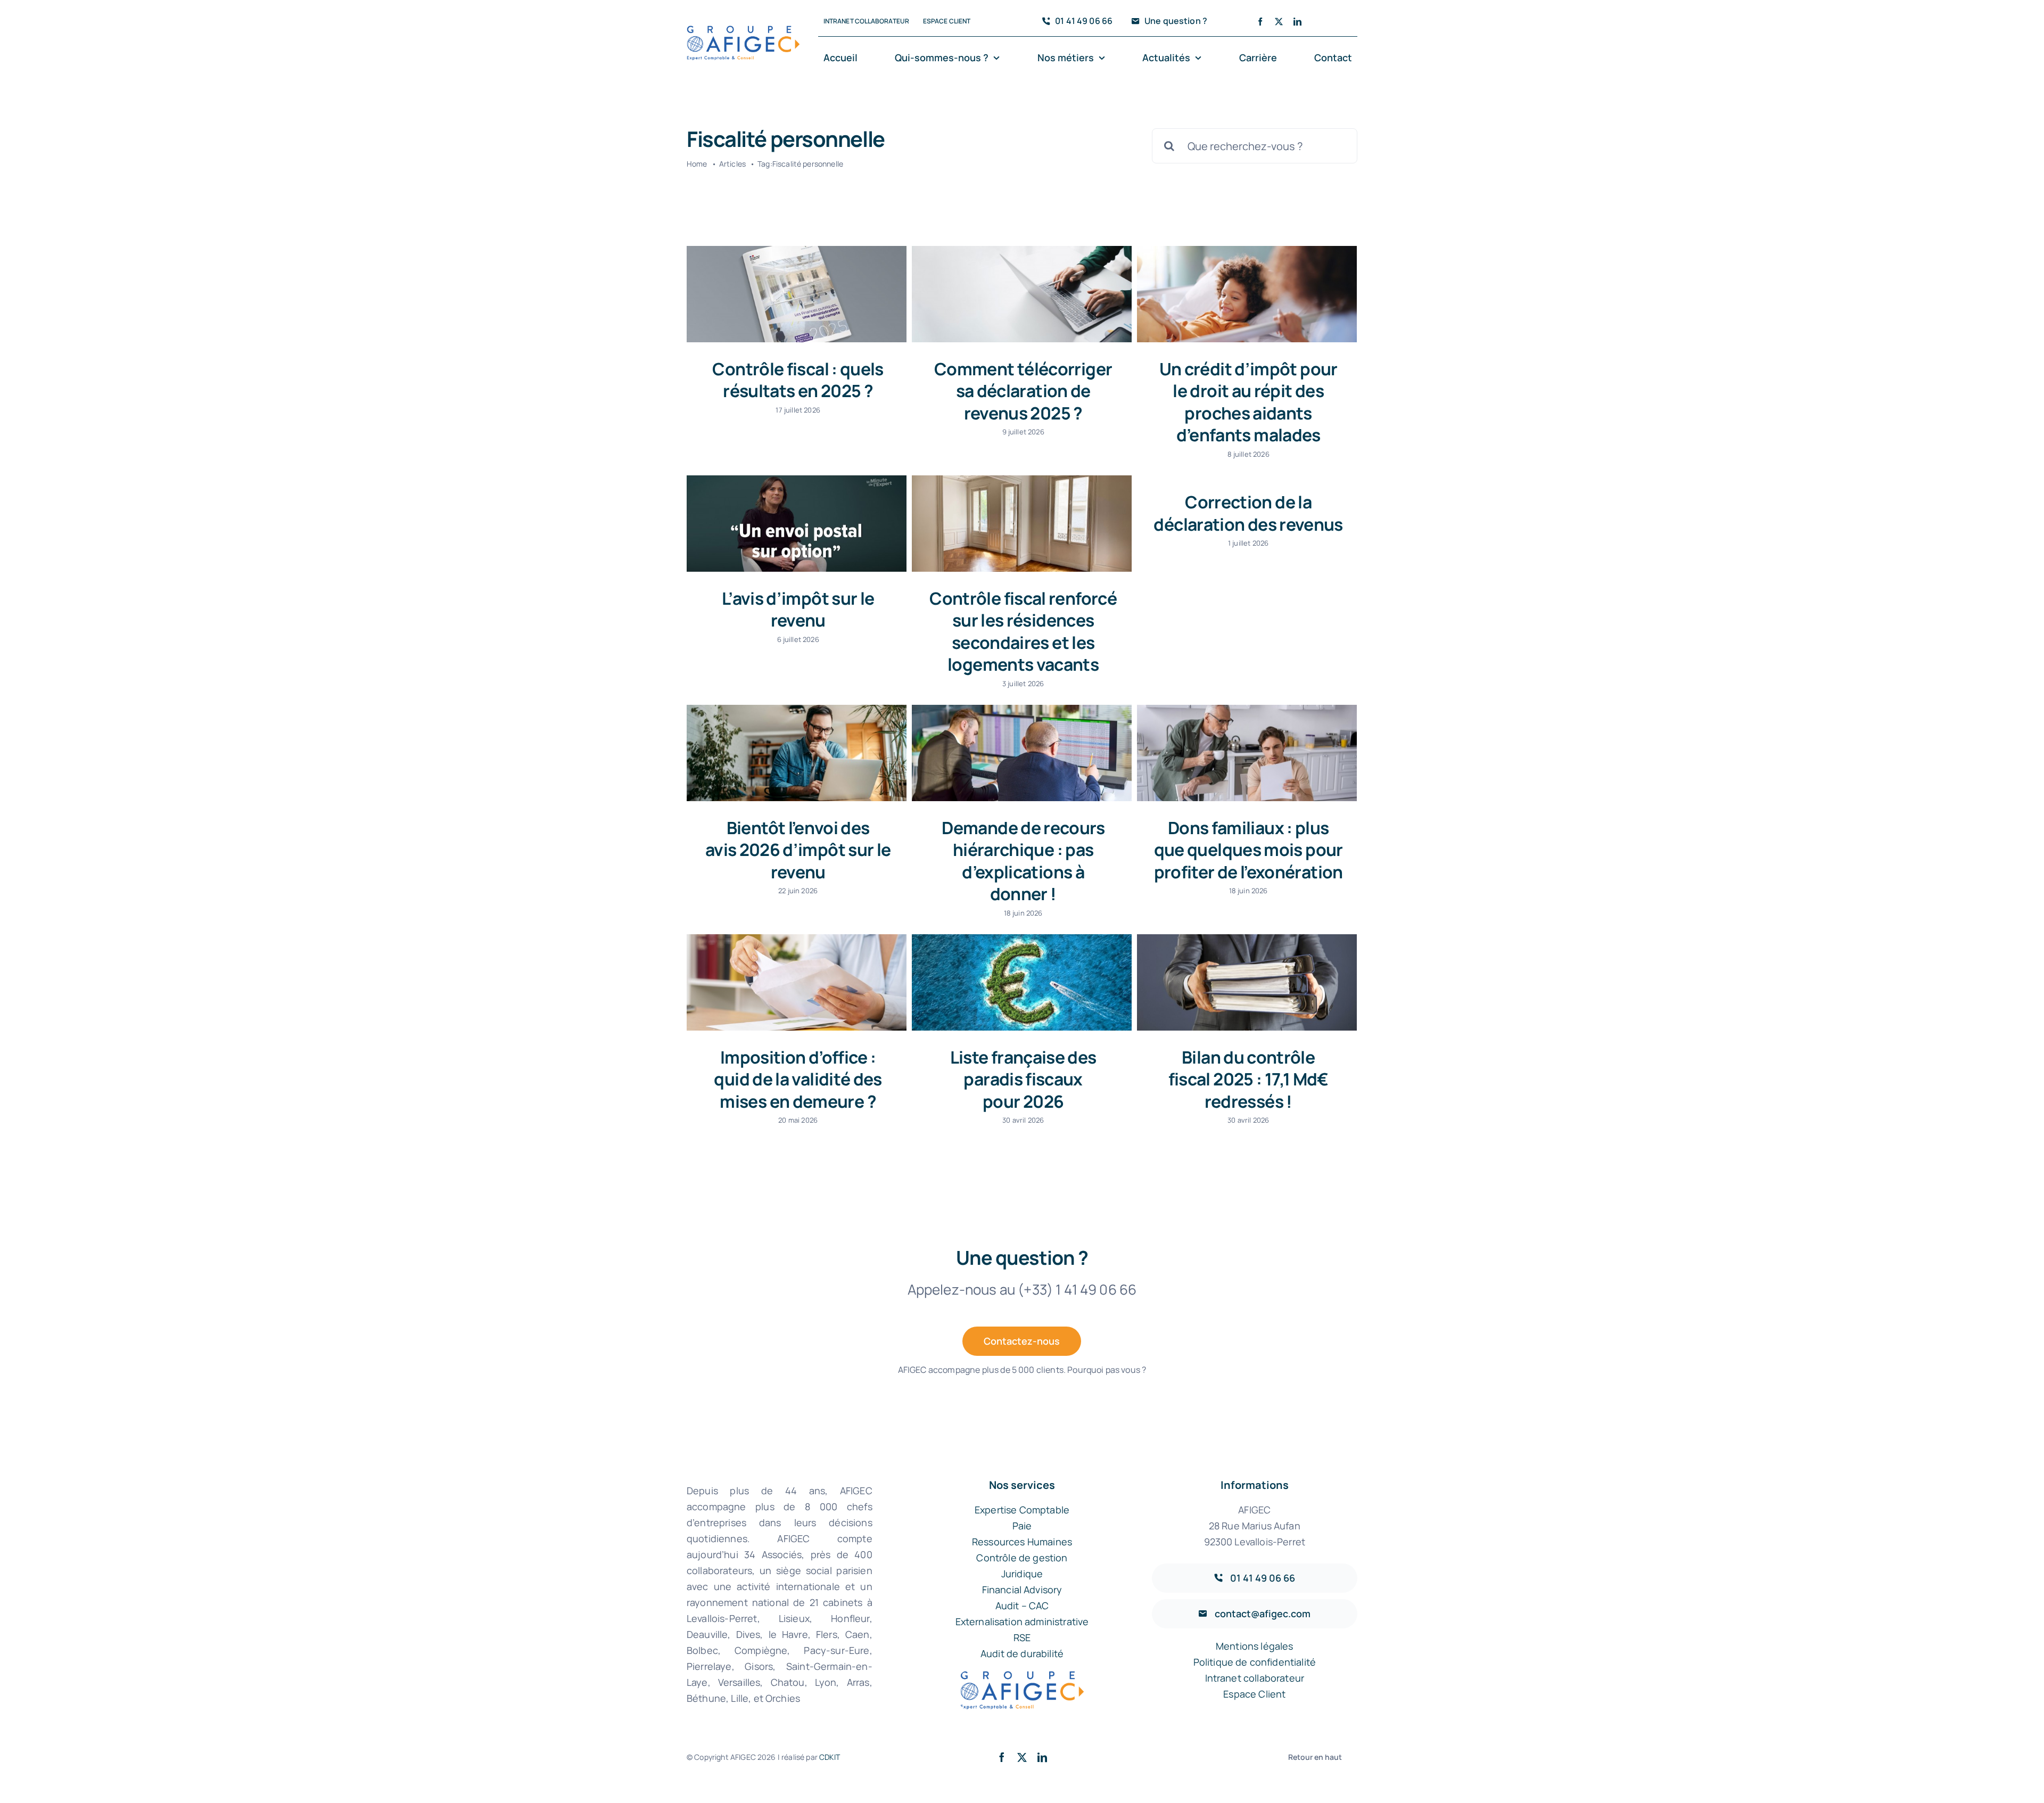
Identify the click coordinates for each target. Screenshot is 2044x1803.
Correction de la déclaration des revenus (1248, 513)
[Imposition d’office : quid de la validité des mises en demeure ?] (797, 982)
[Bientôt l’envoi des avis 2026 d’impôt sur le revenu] (797, 753)
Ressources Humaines (1022, 1542)
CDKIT (830, 1757)
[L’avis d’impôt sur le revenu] (797, 523)
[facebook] (1260, 22)
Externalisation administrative (1022, 1621)
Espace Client (1254, 1694)
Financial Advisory (1022, 1590)
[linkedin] (1297, 22)
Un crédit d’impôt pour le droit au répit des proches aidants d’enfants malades (1248, 402)
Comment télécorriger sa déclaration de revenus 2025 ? (1023, 391)
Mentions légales (1255, 1646)
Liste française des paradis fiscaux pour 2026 (1023, 1079)
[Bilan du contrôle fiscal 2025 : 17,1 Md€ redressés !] (1247, 982)
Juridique (1022, 1574)
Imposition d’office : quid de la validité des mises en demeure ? (798, 1079)
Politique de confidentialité (1255, 1662)
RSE (1022, 1637)
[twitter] (1279, 22)
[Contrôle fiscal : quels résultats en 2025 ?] (797, 294)
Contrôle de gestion (1022, 1558)
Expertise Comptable (1022, 1510)
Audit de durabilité (1022, 1653)
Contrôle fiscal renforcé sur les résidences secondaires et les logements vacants (1023, 632)
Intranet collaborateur (1255, 1678)
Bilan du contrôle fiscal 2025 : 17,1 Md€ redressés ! (1248, 1079)
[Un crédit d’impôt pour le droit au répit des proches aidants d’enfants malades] (1247, 294)
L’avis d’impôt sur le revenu (798, 610)
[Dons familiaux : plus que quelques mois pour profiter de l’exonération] (1247, 753)
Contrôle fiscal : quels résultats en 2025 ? (798, 380)
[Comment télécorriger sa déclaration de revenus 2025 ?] (1022, 294)
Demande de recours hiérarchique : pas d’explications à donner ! (1023, 861)
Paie (1022, 1526)
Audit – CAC (1022, 1606)
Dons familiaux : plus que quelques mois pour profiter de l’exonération (1248, 850)
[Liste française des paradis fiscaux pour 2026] (1022, 982)
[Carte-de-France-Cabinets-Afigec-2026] (743, 31)
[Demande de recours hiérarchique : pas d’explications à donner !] (1022, 753)
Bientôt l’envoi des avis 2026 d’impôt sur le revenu (798, 850)
